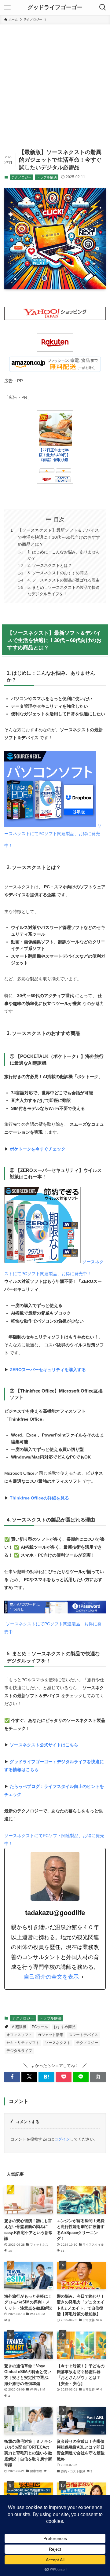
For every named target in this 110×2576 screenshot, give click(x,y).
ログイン (62, 2139)
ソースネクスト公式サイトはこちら (44, 1745)
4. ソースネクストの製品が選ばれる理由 (64, 580)
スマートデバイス (83, 2035)
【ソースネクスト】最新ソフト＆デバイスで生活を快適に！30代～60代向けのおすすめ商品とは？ (59, 537)
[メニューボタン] (7, 7)
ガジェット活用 (50, 2035)
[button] (12, 2077)
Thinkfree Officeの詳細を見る (39, 1498)
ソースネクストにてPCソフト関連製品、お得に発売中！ (53, 836)
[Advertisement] (55, 83)
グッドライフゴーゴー (55, 7)
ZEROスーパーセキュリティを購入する (48, 1370)
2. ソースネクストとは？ (50, 565)
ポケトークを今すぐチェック (38, 1149)
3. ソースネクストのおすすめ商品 (58, 573)
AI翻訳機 (19, 2027)
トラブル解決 (47, 177)
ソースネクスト (58, 2043)
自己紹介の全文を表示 (51, 1977)
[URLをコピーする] (98, 2077)
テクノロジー (21, 177)
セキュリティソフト (23, 2043)
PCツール (40, 2027)
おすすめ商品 (64, 2027)
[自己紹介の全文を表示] (82, 1977)
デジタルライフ (19, 2051)
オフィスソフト (19, 2035)
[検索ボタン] (103, 7)
